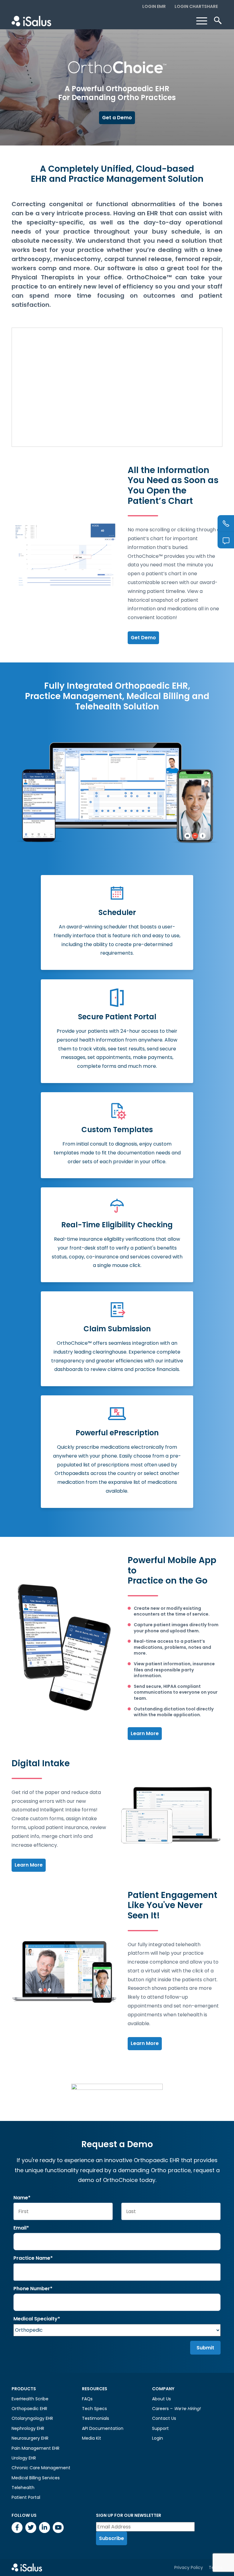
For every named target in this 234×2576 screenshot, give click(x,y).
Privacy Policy (189, 2567)
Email (21, 2228)
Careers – (176, 2409)
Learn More (145, 1733)
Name (22, 2198)
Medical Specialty (37, 2319)
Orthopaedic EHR (29, 2409)
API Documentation (103, 2428)
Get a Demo (117, 118)
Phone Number (33, 2289)
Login (158, 2438)
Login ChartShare (196, 6)
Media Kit (92, 2438)
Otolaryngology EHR (32, 2418)
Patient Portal (26, 2497)
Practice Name (33, 2258)
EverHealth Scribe (30, 2399)
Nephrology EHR (28, 2428)
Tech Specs (94, 2409)
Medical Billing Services (36, 2478)
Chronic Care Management (41, 2468)
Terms (216, 2567)
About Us (161, 2399)
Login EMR (154, 6)
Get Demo (143, 638)
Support (160, 2428)
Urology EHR (24, 2458)
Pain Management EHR (35, 2448)
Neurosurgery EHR (30, 2438)
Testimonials (96, 2418)
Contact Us (164, 2418)
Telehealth (23, 2488)
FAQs (87, 2399)
